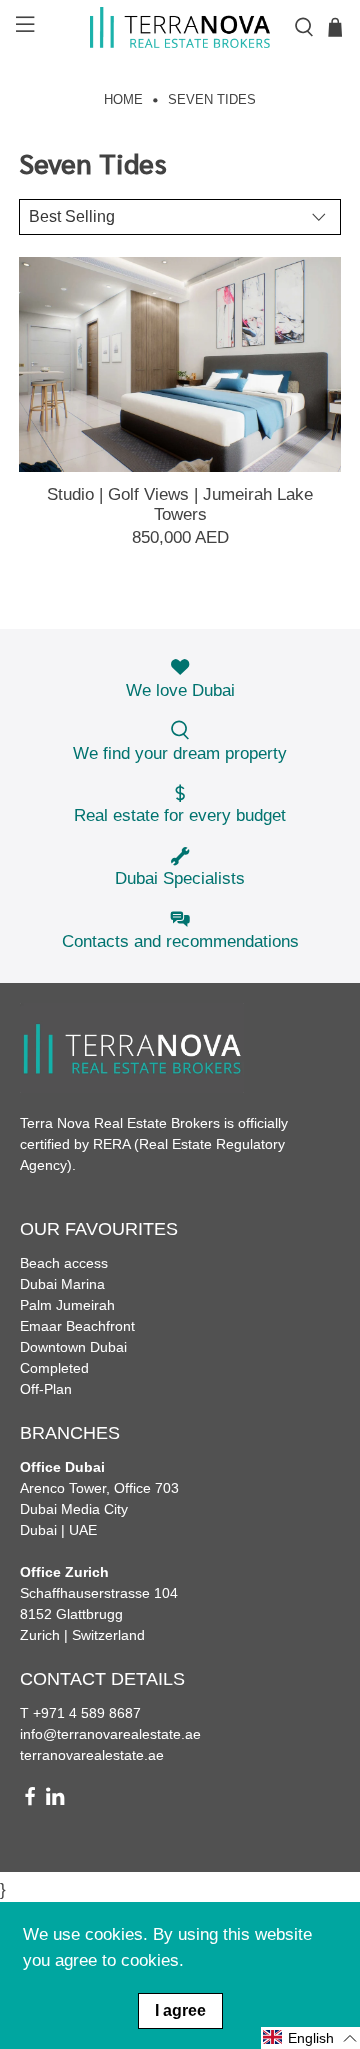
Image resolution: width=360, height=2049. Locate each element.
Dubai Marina (62, 1284)
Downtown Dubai (73, 1347)
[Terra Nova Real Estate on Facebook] (30, 1801)
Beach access (64, 1263)
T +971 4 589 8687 (80, 1713)
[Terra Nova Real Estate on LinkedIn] (55, 1801)
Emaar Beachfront (77, 1326)
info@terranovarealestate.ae (110, 1734)
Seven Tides (212, 100)
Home (123, 100)
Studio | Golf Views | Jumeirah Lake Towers (180, 504)
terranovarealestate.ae (92, 1755)
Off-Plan (46, 1389)
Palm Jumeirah (67, 1305)
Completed (54, 1368)
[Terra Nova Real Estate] (180, 27)
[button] (310, 2038)
